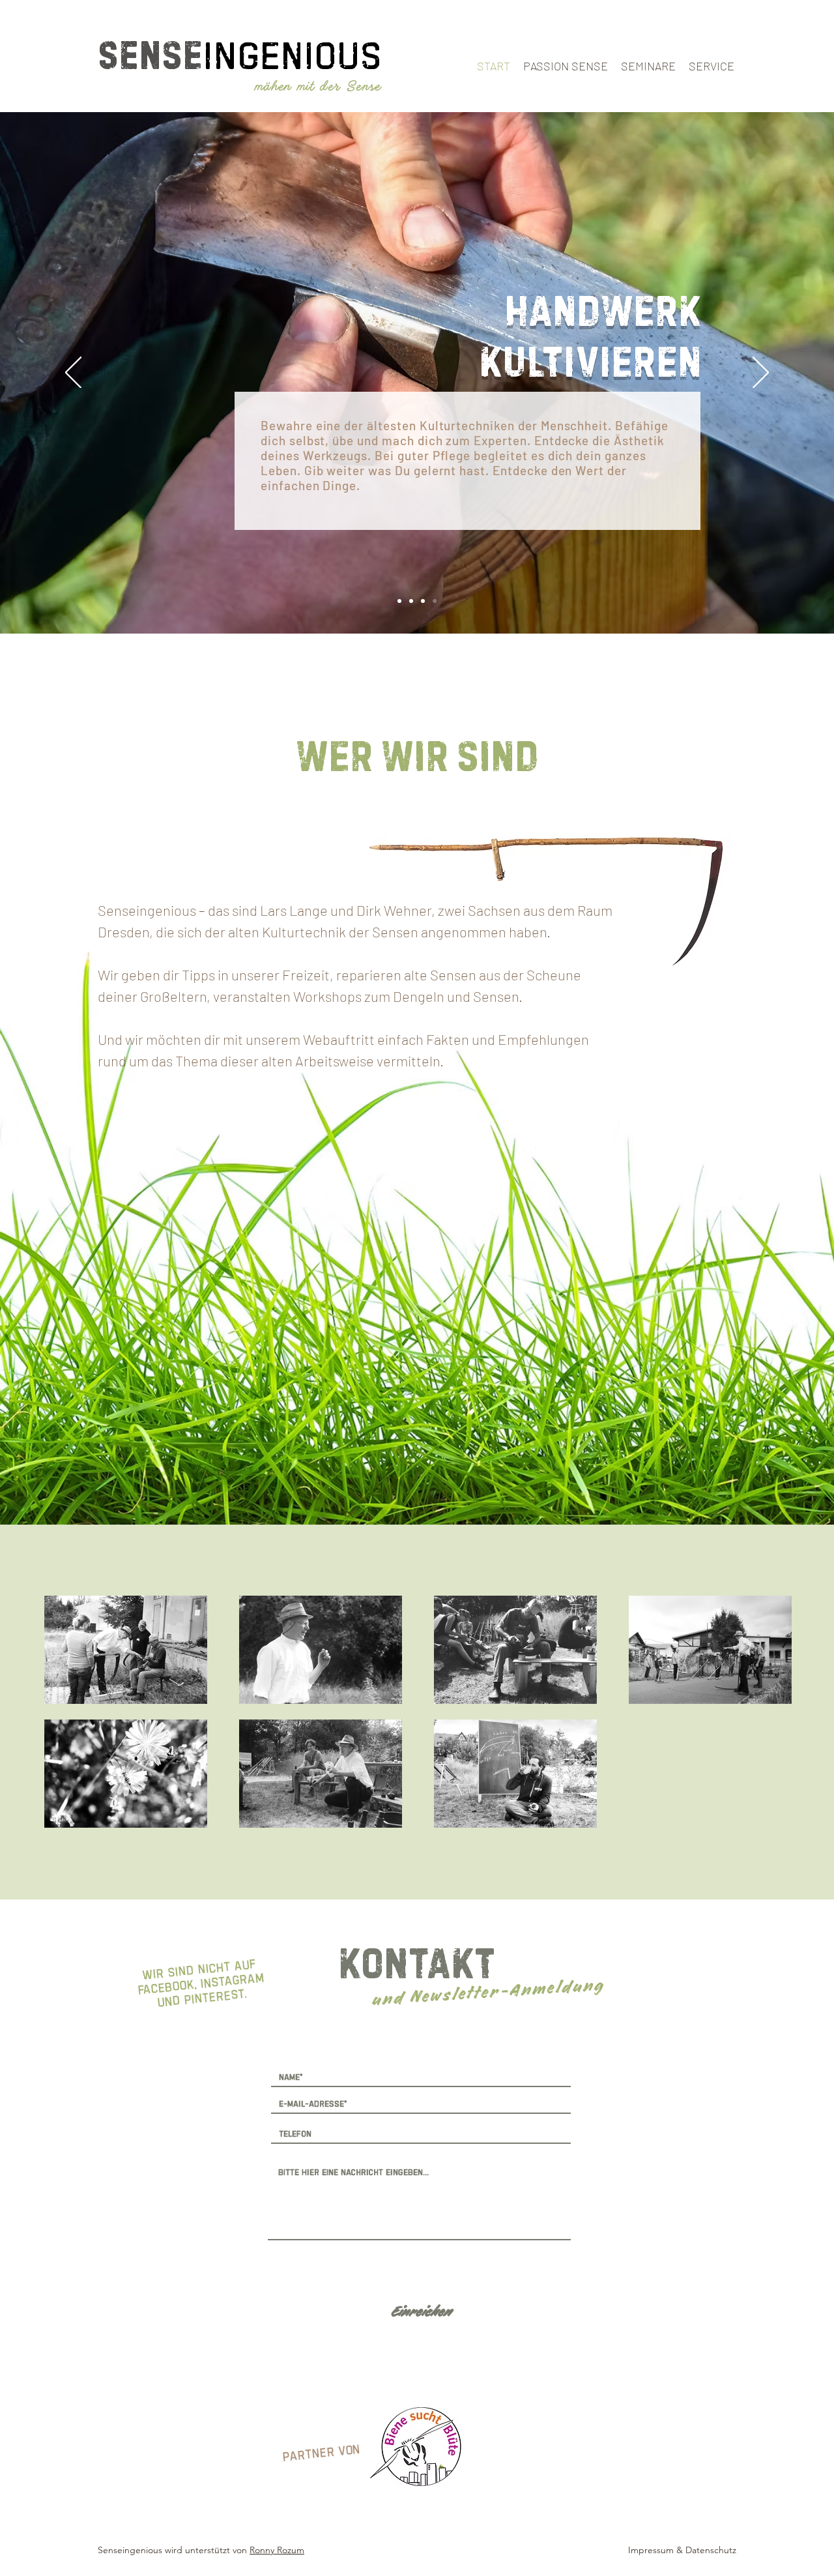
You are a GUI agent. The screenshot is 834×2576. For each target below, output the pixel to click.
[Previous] (73, 373)
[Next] (761, 373)
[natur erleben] (399, 601)
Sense (150, 54)
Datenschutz (711, 2550)
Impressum (651, 2550)
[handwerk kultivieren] (435, 601)
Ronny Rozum (277, 2550)
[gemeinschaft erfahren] (411, 601)
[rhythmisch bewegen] (423, 601)
